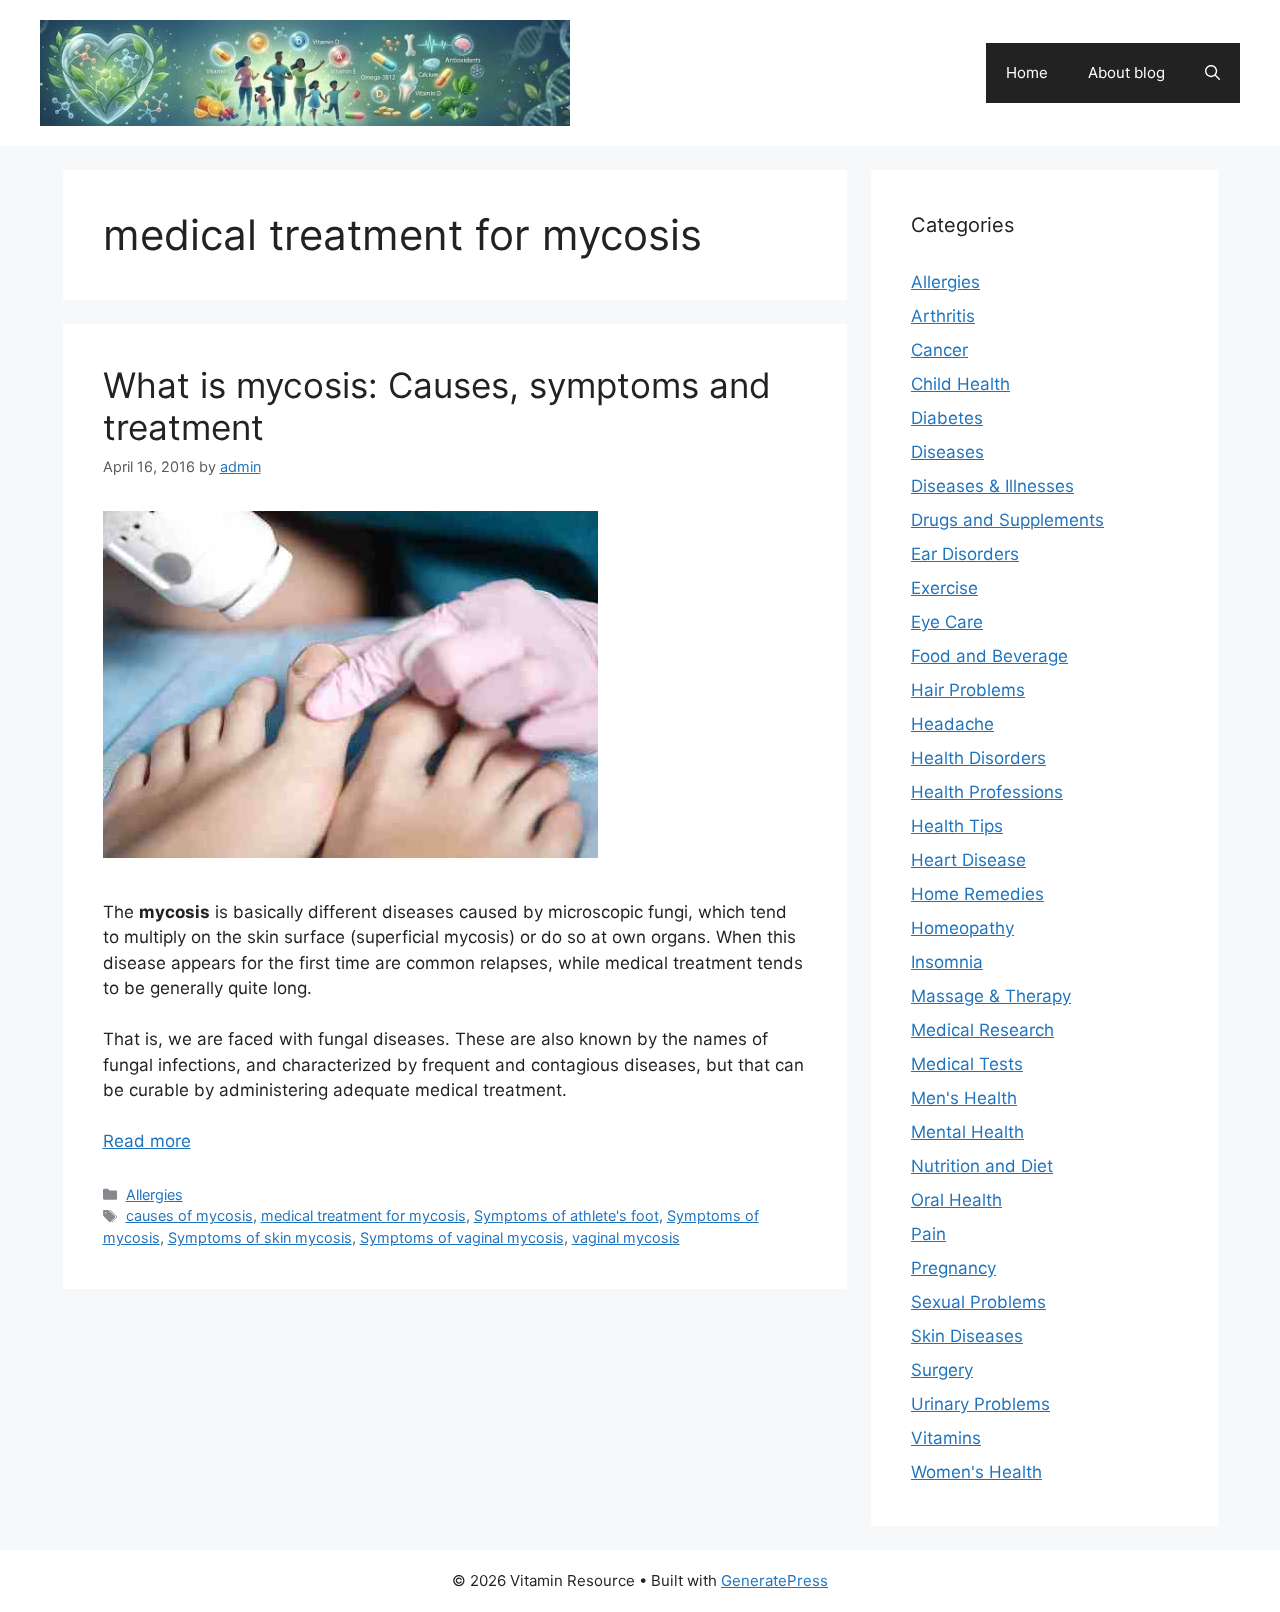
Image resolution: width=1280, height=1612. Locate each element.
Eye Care (947, 622)
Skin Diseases (967, 1336)
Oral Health (956, 1200)
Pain (928, 1234)
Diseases (947, 452)
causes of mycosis (189, 1215)
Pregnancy (953, 1268)
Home (1027, 72)
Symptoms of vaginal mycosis (462, 1237)
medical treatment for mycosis (363, 1215)
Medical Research (982, 1030)
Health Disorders (978, 758)
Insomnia (947, 962)
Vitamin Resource (696, 62)
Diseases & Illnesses (992, 486)
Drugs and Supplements (1007, 520)
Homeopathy (962, 928)
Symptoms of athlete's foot (566, 1215)
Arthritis (943, 316)
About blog (1126, 72)
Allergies (154, 1194)
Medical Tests (967, 1064)
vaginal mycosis (626, 1237)
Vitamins (946, 1438)
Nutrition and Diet (982, 1166)
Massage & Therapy (991, 996)
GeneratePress (774, 1580)
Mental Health (967, 1132)
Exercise (944, 588)
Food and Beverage (989, 656)
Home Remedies (977, 894)
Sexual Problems (978, 1302)
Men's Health (964, 1098)
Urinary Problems (980, 1404)
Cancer (939, 350)
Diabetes (947, 418)
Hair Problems (968, 690)
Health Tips (957, 826)
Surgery (942, 1370)
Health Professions (987, 792)
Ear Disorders (965, 554)
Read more (147, 1141)
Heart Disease (968, 860)
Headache (952, 724)
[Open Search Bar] (1212, 73)
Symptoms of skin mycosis (260, 1237)
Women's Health (976, 1472)
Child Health (960, 384)
